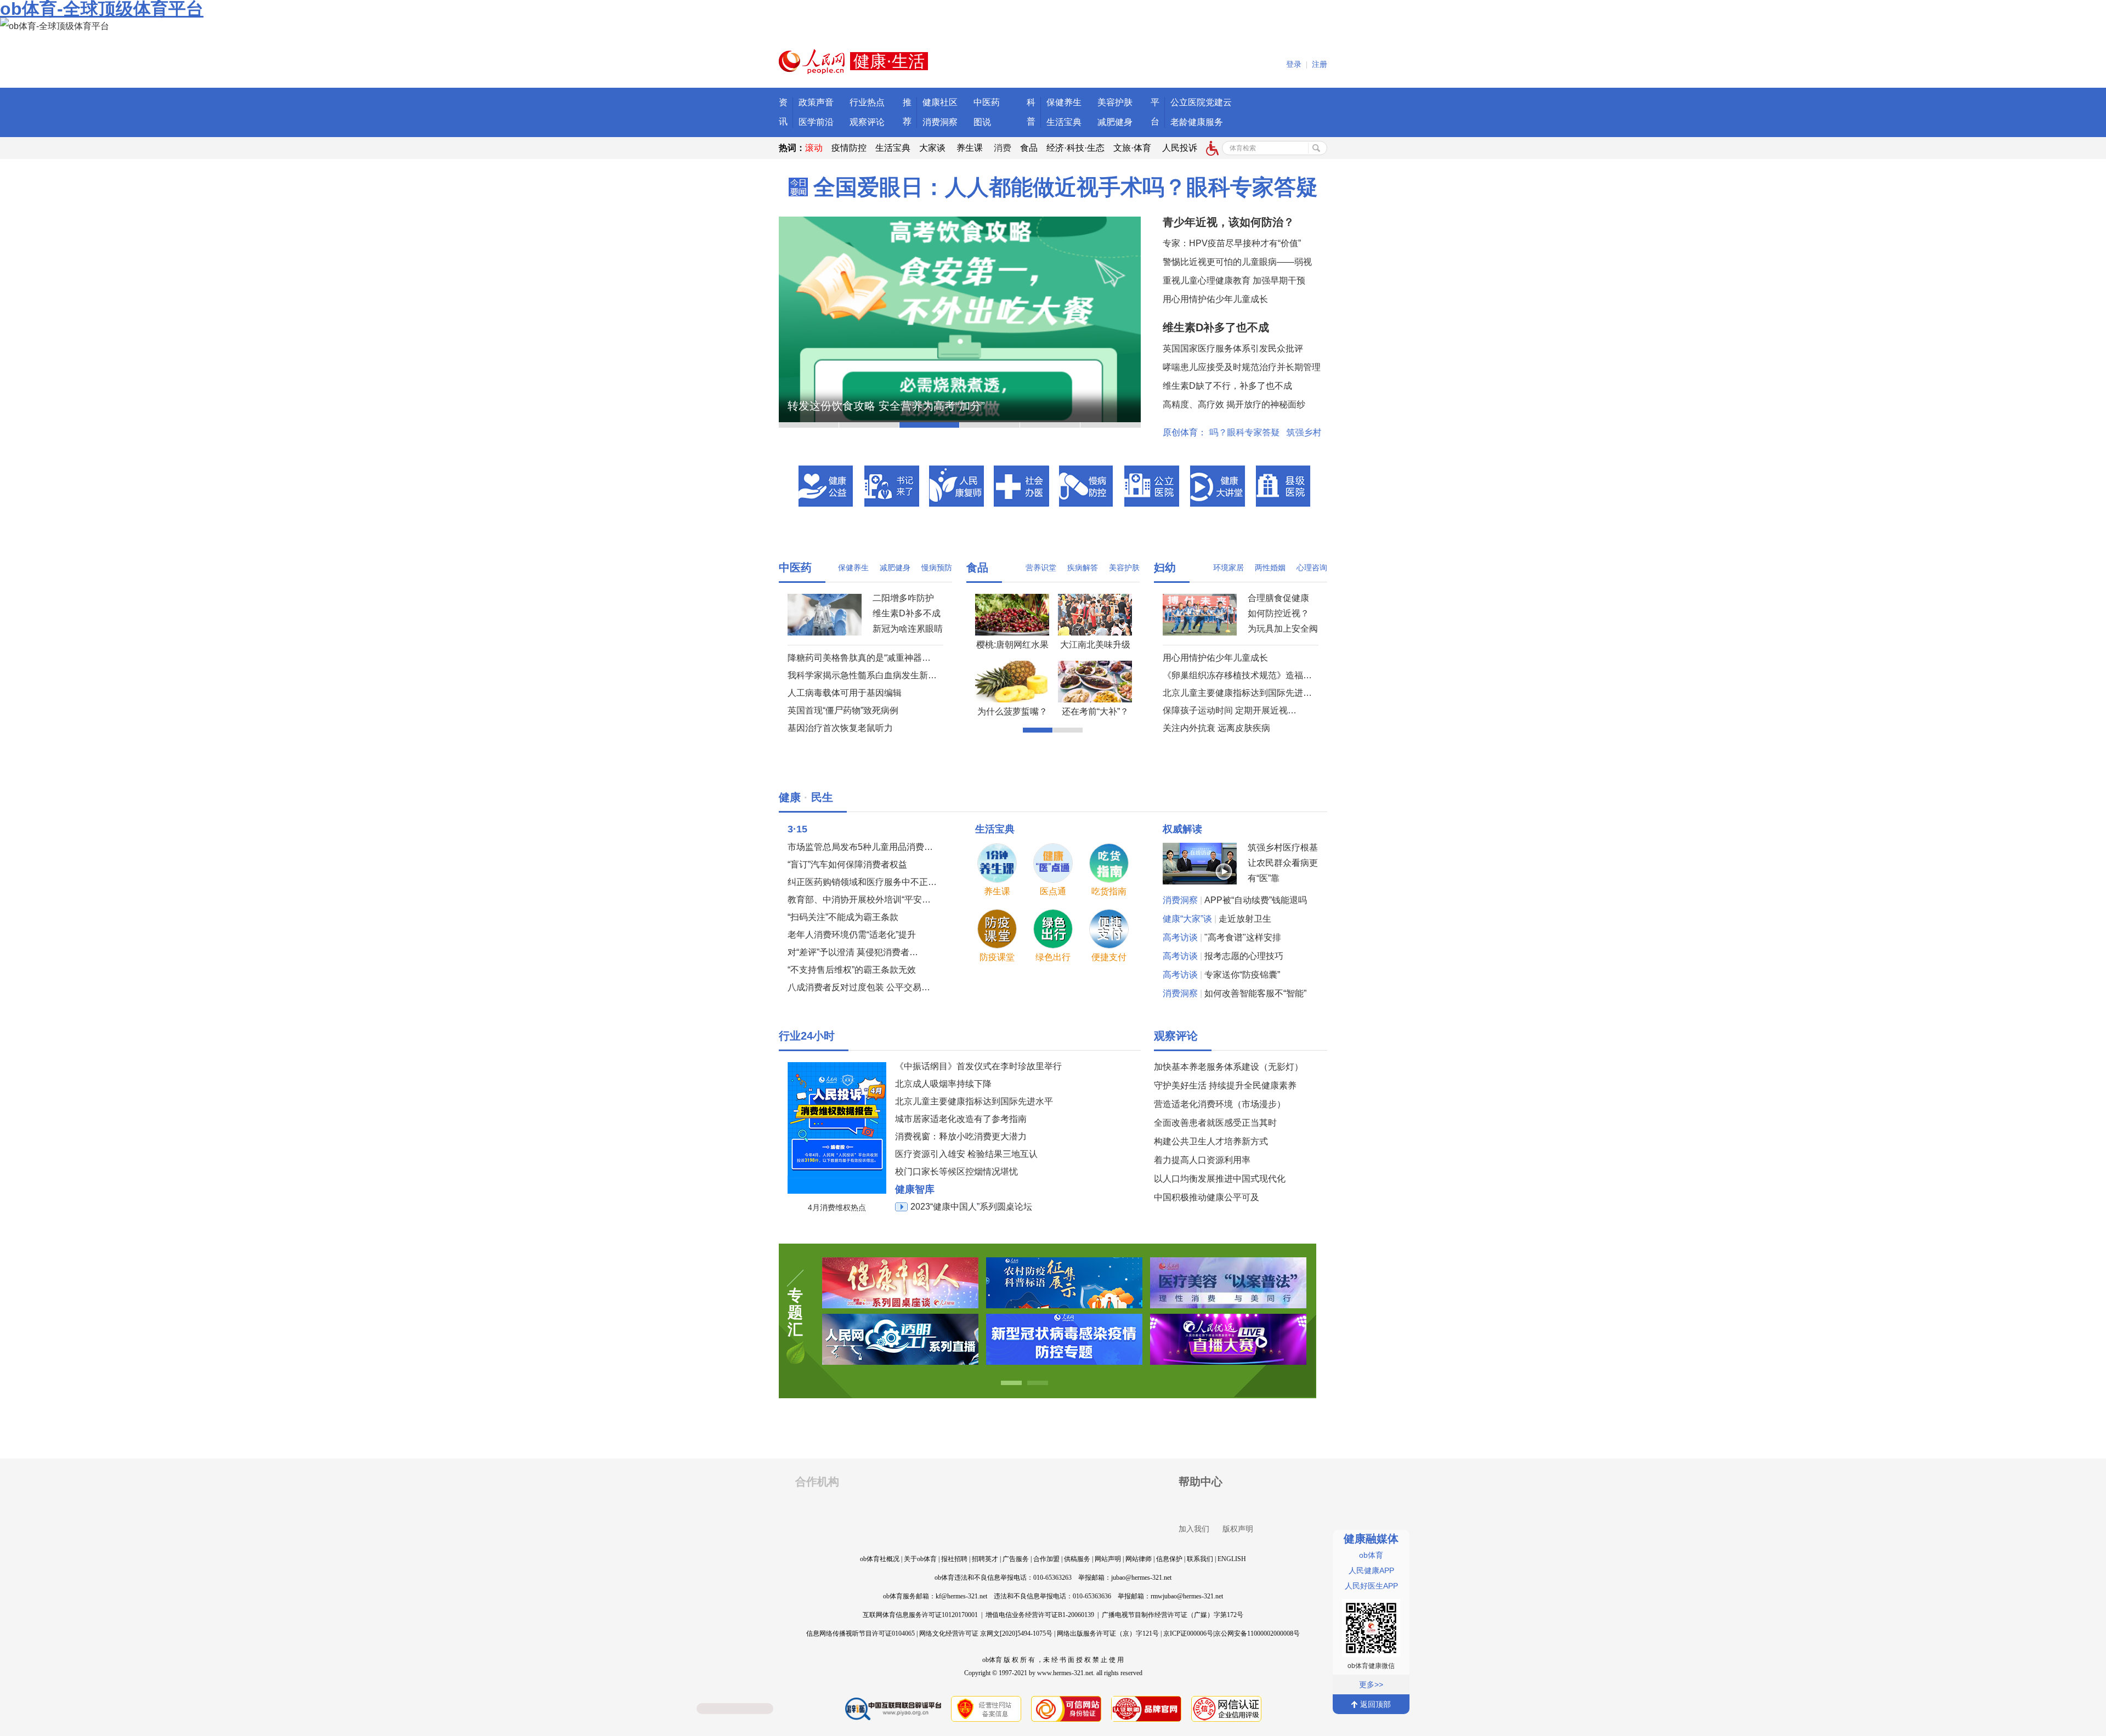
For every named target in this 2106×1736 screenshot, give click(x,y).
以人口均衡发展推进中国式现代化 (1220, 1179)
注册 (1320, 64)
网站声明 (1108, 1559)
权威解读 (1182, 829)
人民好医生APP (1371, 1586)
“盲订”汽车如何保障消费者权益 (847, 864)
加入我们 (1194, 1529)
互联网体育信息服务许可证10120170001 (920, 1615)
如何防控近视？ (1278, 613)
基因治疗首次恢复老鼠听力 (840, 728)
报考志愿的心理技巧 (1244, 956)
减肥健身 (1115, 122)
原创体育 (1180, 432)
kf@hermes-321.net (961, 1596)
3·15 (797, 829)
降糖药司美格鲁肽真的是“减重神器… (859, 658)
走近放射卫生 (1245, 919)
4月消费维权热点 (837, 1207)
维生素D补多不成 (907, 613)
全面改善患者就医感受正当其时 (1215, 1123)
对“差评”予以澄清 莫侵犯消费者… (853, 952)
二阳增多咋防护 (903, 598)
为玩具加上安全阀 (1283, 629)
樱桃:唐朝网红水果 (1012, 645)
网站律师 (1139, 1559)
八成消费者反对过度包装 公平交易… (859, 987)
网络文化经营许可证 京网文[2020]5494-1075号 (986, 1633)
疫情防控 (849, 148)
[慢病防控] (1087, 486)
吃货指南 (1109, 891)
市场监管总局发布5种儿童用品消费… (860, 847)
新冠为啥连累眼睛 (908, 629)
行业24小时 (807, 1036)
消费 (1003, 148)
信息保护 (1169, 1559)
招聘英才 (985, 1559)
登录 (1294, 64)
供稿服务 (1077, 1559)
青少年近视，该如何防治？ (1228, 222)
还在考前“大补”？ (1095, 711)
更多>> (1371, 1684)
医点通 (1053, 891)
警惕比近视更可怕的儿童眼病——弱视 (1237, 262)
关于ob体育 (920, 1559)
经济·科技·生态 (1075, 148)
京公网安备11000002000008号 (1257, 1633)
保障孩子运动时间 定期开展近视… (1230, 710)
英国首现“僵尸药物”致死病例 (843, 710)
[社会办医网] (1021, 486)
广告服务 (1016, 1559)
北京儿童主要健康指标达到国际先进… (1237, 693)
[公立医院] (1152, 486)
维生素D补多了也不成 (1216, 327)
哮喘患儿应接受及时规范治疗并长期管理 (1242, 367)
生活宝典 (1064, 122)
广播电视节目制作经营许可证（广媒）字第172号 (1173, 1615)
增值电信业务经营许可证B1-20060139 (1040, 1615)
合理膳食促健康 (1278, 598)
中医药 (987, 102)
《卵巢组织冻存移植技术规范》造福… (1237, 675)
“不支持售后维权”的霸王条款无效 (852, 970)
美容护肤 (1115, 102)
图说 (982, 122)
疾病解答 (1083, 568)
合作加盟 (1046, 1559)
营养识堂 (1041, 568)
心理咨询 (1312, 568)
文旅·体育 (1132, 148)
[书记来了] (892, 486)
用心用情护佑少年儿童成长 (1215, 299)
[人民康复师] (956, 486)
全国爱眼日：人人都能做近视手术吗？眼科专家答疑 (1066, 187)
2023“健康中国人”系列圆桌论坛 (971, 1207)
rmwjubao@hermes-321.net (1187, 1596)
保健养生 (1064, 102)
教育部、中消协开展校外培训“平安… (859, 900)
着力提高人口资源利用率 (1202, 1160)
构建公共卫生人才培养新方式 (1211, 1141)
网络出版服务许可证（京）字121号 (1108, 1633)
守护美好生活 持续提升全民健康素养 (1225, 1085)
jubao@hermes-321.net (1141, 1578)
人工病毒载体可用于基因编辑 (845, 693)
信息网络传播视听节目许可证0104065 (860, 1633)
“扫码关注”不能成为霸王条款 (843, 917)
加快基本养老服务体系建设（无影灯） (1228, 1067)
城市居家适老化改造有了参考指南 (961, 1119)
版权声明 (1238, 1529)
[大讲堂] (1218, 486)
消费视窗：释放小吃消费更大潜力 (961, 1136)
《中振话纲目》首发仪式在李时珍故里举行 (978, 1066)
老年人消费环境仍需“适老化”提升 (852, 935)
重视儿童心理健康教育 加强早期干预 (1234, 280)
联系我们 (1200, 1559)
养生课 (970, 148)
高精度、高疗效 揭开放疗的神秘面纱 (1234, 404)
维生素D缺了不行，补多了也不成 (1227, 386)
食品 (1029, 148)
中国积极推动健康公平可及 (1207, 1197)
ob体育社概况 (880, 1559)
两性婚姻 (1270, 568)
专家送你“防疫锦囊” (1242, 975)
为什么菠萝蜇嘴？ (1012, 711)
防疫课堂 (997, 957)
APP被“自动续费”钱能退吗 (1256, 900)
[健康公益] (826, 486)
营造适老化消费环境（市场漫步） (1220, 1104)
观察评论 (867, 122)
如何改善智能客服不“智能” (1255, 993)
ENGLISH (1232, 1559)
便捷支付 (1109, 957)
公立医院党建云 (1201, 102)
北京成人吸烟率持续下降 (943, 1084)
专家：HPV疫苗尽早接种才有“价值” (1232, 243)
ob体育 (1371, 1555)
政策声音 (816, 102)
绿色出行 (1053, 957)
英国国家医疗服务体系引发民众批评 (1233, 348)
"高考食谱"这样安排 (1243, 937)
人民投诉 (1180, 148)
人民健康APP (1371, 1570)
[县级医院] (1284, 486)
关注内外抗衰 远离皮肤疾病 (1216, 728)
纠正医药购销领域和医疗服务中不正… (862, 882)
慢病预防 (937, 568)
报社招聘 (954, 1559)
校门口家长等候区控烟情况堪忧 (956, 1171)
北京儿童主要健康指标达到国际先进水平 (974, 1101)
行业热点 (867, 102)
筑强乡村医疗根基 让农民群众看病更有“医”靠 (1283, 863)
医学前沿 (816, 122)
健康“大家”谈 (1187, 919)
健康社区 (940, 102)
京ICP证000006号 (1188, 1633)
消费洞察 (940, 122)
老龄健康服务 (1197, 122)
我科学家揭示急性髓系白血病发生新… (862, 675)
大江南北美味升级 (1095, 645)
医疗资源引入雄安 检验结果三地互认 (966, 1154)
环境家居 (1228, 568)
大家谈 (932, 148)
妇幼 (1165, 568)
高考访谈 (1180, 937)
